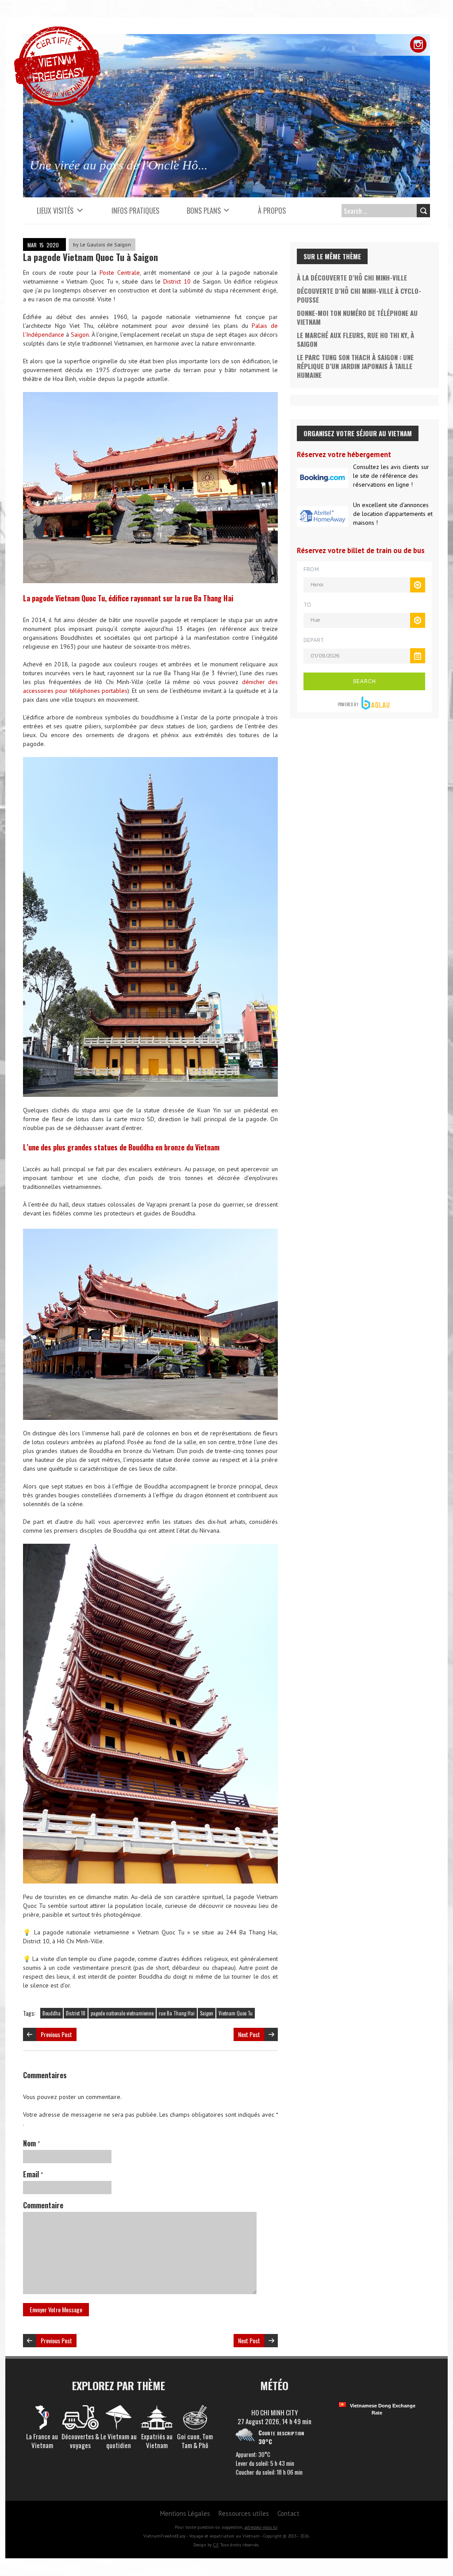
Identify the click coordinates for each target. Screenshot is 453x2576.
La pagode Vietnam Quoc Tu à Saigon (90, 257)
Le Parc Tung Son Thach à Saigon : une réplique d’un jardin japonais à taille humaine (355, 366)
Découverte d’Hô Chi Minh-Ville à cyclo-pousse (359, 295)
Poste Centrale (120, 273)
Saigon (80, 334)
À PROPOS (272, 211)
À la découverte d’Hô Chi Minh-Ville (352, 277)
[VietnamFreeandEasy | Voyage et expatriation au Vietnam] (57, 31)
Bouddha (52, 2013)
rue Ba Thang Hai (177, 2013)
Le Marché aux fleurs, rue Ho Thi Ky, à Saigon (355, 339)
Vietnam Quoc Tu (236, 2013)
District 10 (177, 281)
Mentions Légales (185, 2513)
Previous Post (56, 2034)
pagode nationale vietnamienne (122, 2013)
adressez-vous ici (261, 2527)
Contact (288, 2513)
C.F (216, 2545)
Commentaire (43, 2205)
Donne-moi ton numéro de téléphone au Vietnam (357, 317)
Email (33, 2174)
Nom (31, 2143)
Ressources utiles (244, 2513)
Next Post (249, 2034)
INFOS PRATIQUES (135, 211)
